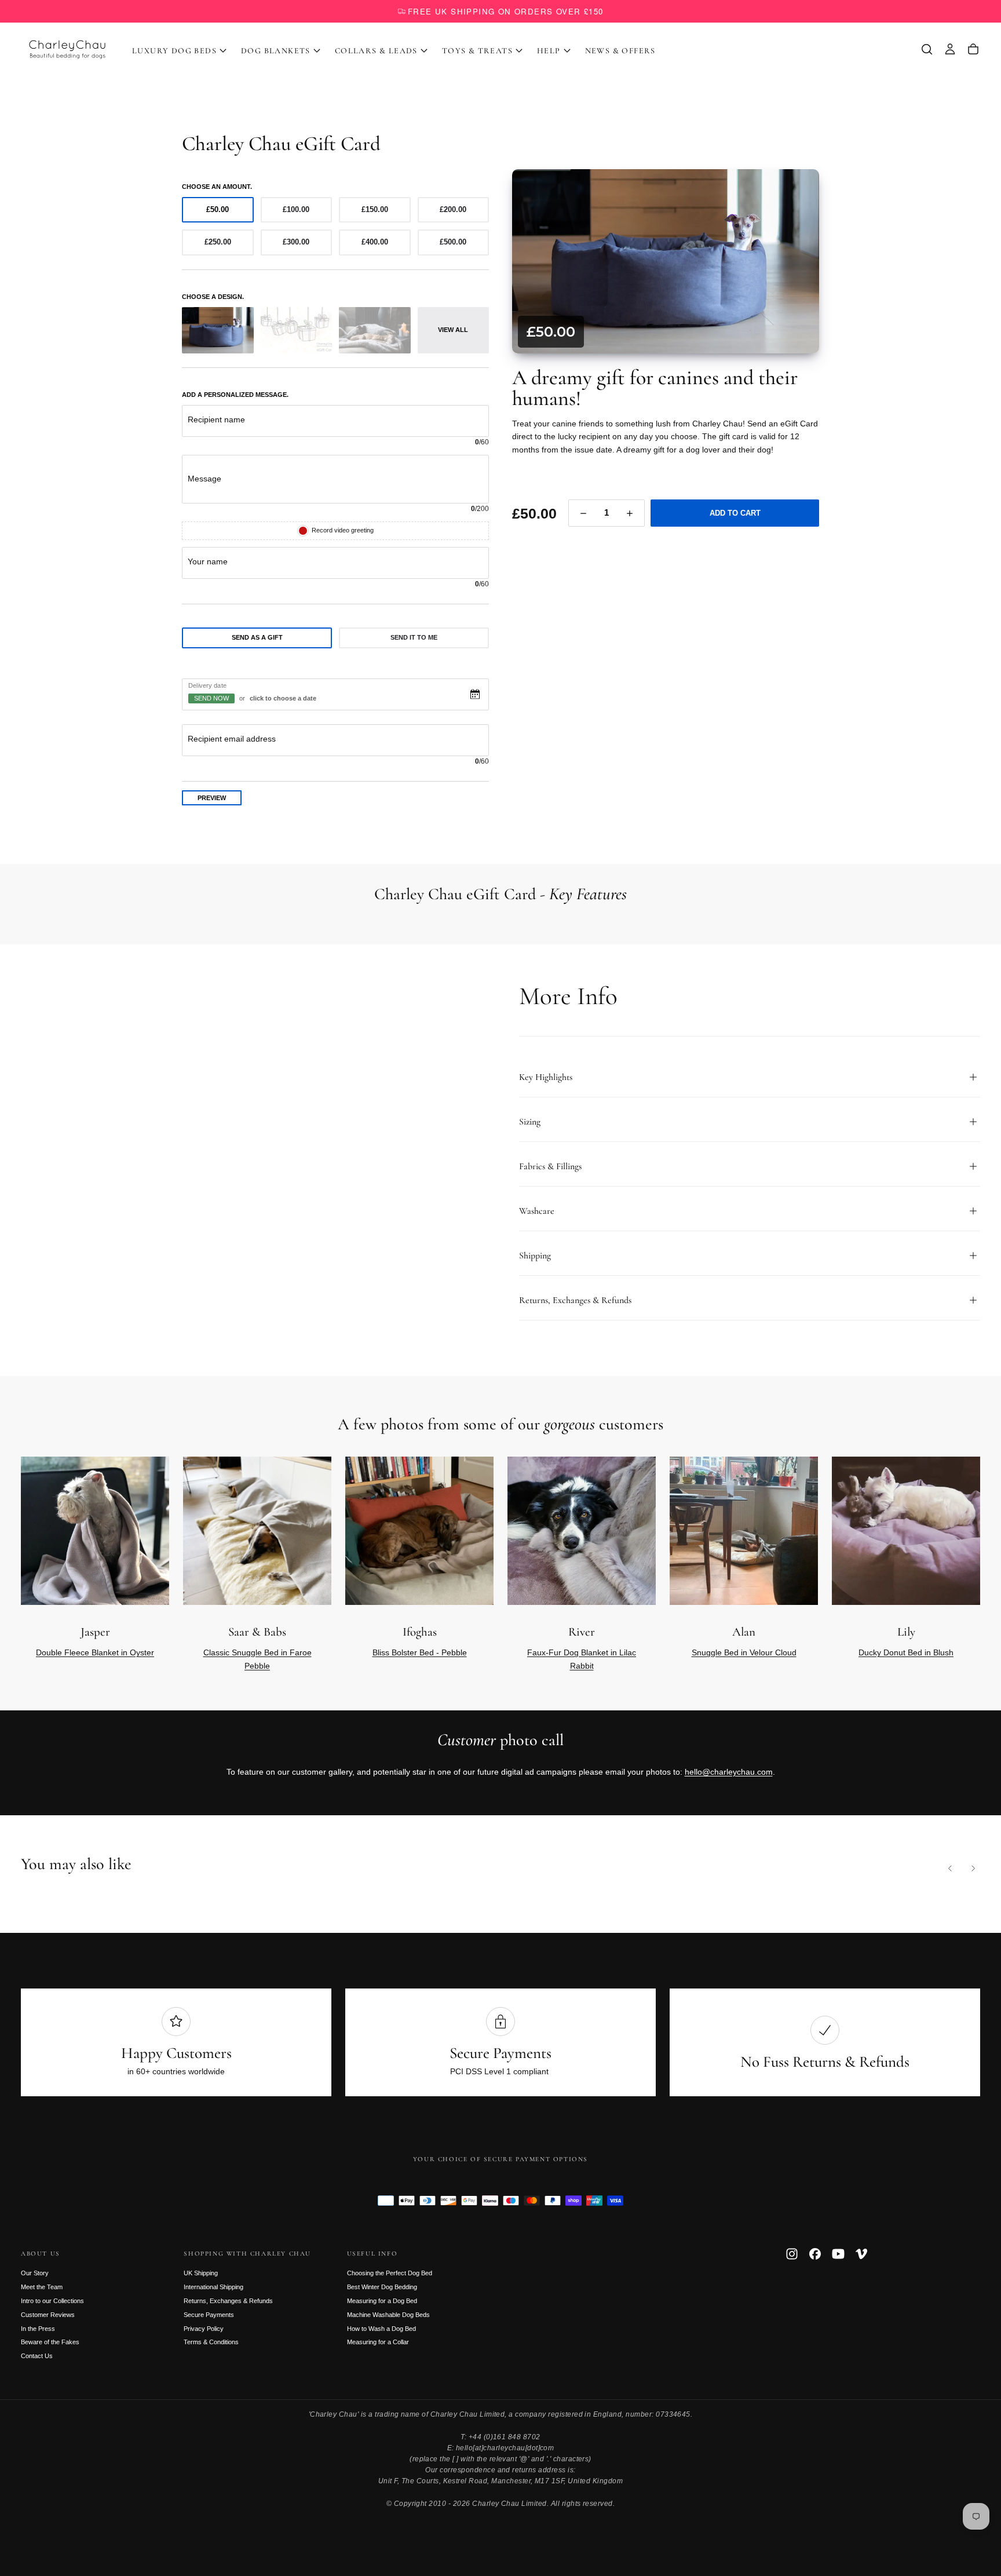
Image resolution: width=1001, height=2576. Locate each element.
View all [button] (453, 330)
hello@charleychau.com (729, 1772)
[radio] (218, 210)
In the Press (38, 2329)
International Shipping (213, 2287)
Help (549, 51)
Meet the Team (42, 2287)
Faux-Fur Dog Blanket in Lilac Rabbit (582, 1659)
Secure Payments (209, 2315)
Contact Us (37, 2356)
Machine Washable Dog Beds (388, 2315)
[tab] (257, 638)
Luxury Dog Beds (174, 51)
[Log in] (950, 49)
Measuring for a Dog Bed (382, 2301)
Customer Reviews (48, 2315)
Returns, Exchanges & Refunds (228, 2301)
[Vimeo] (861, 2254)
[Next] (952, 904)
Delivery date (207, 685)
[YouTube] (838, 2254)
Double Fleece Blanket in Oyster (95, 1652)
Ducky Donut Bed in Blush (906, 1652)
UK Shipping (201, 2273)
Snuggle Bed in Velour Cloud (744, 1652)
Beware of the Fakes (50, 2342)
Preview (212, 798)
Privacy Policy (204, 2329)
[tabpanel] (335, 723)
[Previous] (950, 1868)
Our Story (35, 2273)
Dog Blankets (276, 51)
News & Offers (620, 51)
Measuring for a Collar (378, 2342)
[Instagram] (792, 2254)
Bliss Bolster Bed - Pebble (420, 1652)
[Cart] (973, 49)
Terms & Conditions (211, 2342)
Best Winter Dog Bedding (382, 2287)
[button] (927, 49)
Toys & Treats (477, 51)
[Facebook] (815, 2254)
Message (204, 479)
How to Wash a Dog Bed (381, 2329)
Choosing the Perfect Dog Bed (390, 2273)
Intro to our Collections (52, 2301)
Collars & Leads (376, 51)
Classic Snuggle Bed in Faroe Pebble (257, 1659)
